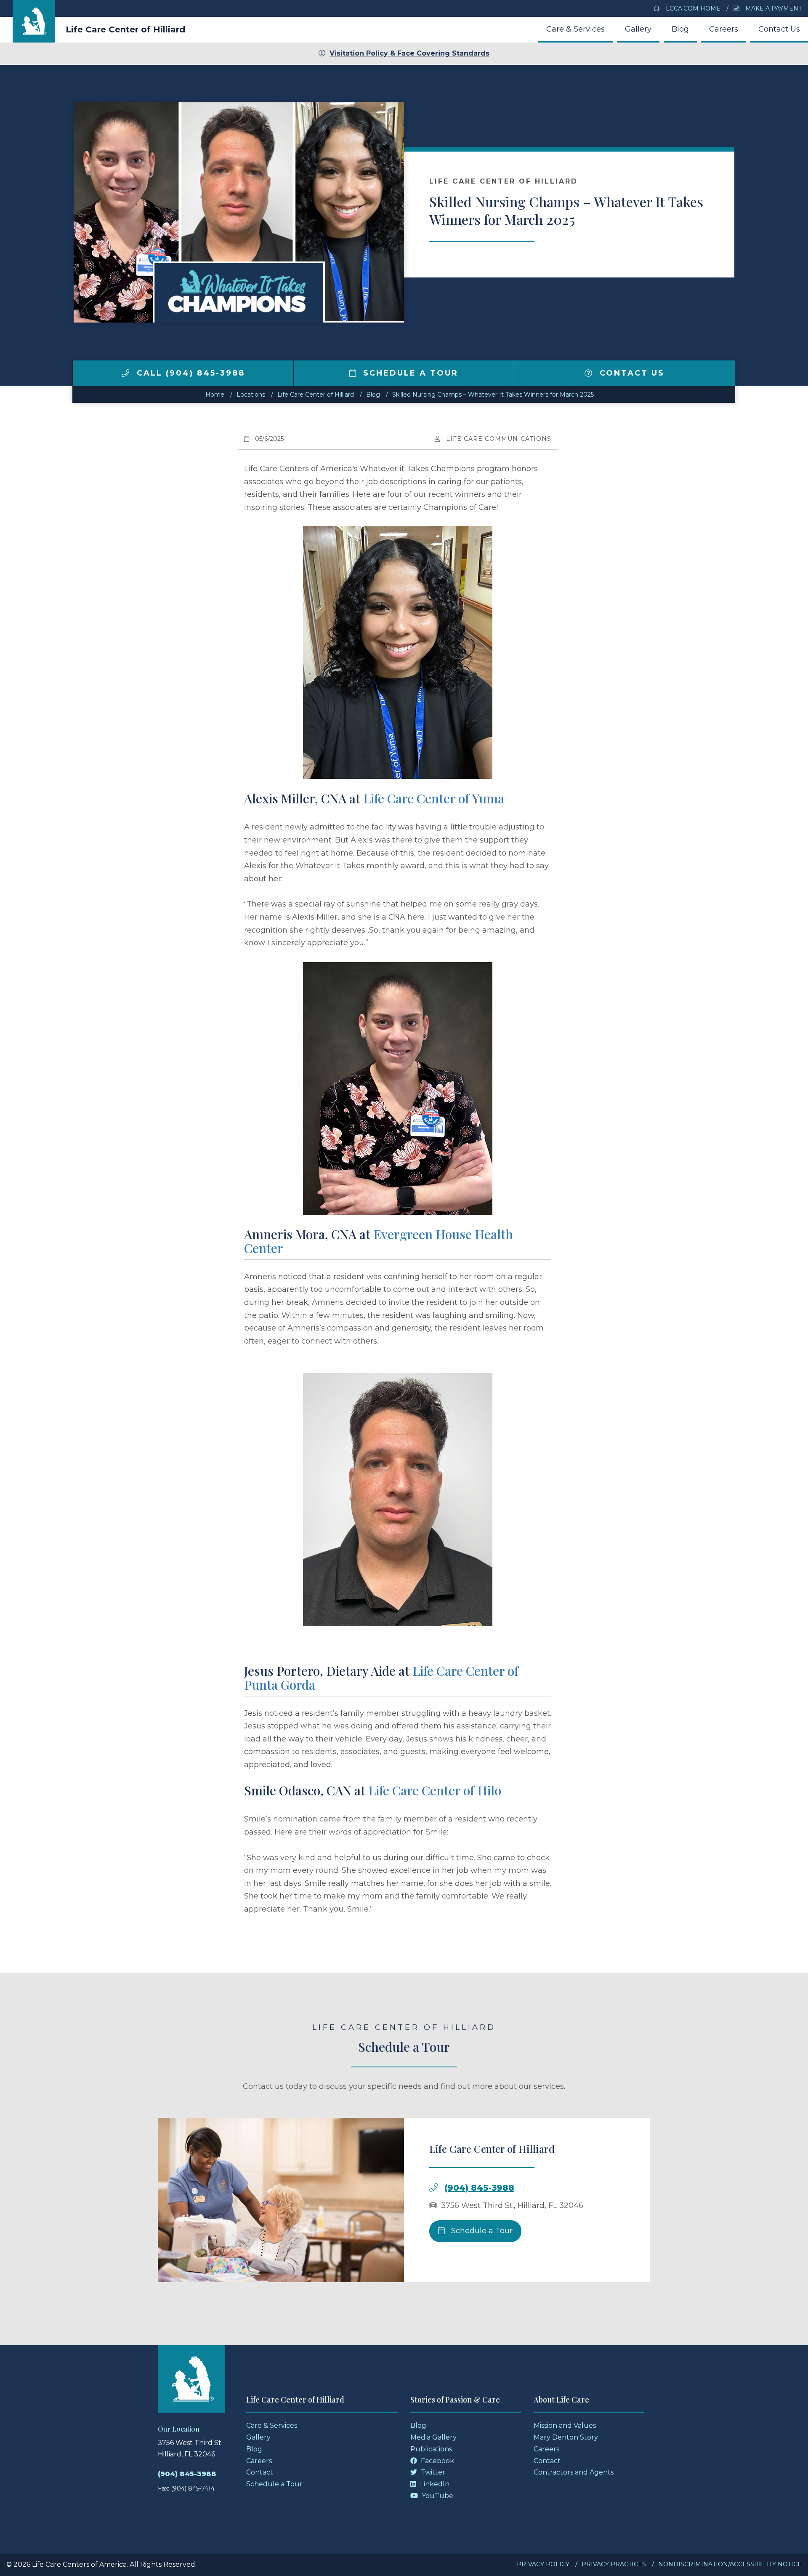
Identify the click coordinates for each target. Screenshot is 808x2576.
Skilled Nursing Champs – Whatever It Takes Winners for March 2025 (493, 395)
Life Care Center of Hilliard (125, 29)
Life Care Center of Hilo (435, 1790)
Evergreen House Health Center (379, 1241)
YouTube (437, 2496)
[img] (125, 373)
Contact (260, 2472)
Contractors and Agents (574, 2472)
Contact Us (779, 29)
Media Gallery (433, 2437)
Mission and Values (565, 2425)
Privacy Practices (614, 2564)
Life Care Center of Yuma (434, 798)
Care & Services (575, 29)
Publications (431, 2449)
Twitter (432, 2472)
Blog (680, 29)
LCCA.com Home (692, 8)
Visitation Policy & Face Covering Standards (409, 53)
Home (215, 395)
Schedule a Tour (409, 373)
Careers (724, 29)
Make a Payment (773, 8)
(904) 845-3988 (479, 2188)
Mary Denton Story (566, 2437)
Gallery (638, 29)
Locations (251, 395)
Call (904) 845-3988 (189, 373)
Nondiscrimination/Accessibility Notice (730, 2564)
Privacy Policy (543, 2564)
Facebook (437, 2461)
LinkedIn (434, 2484)
